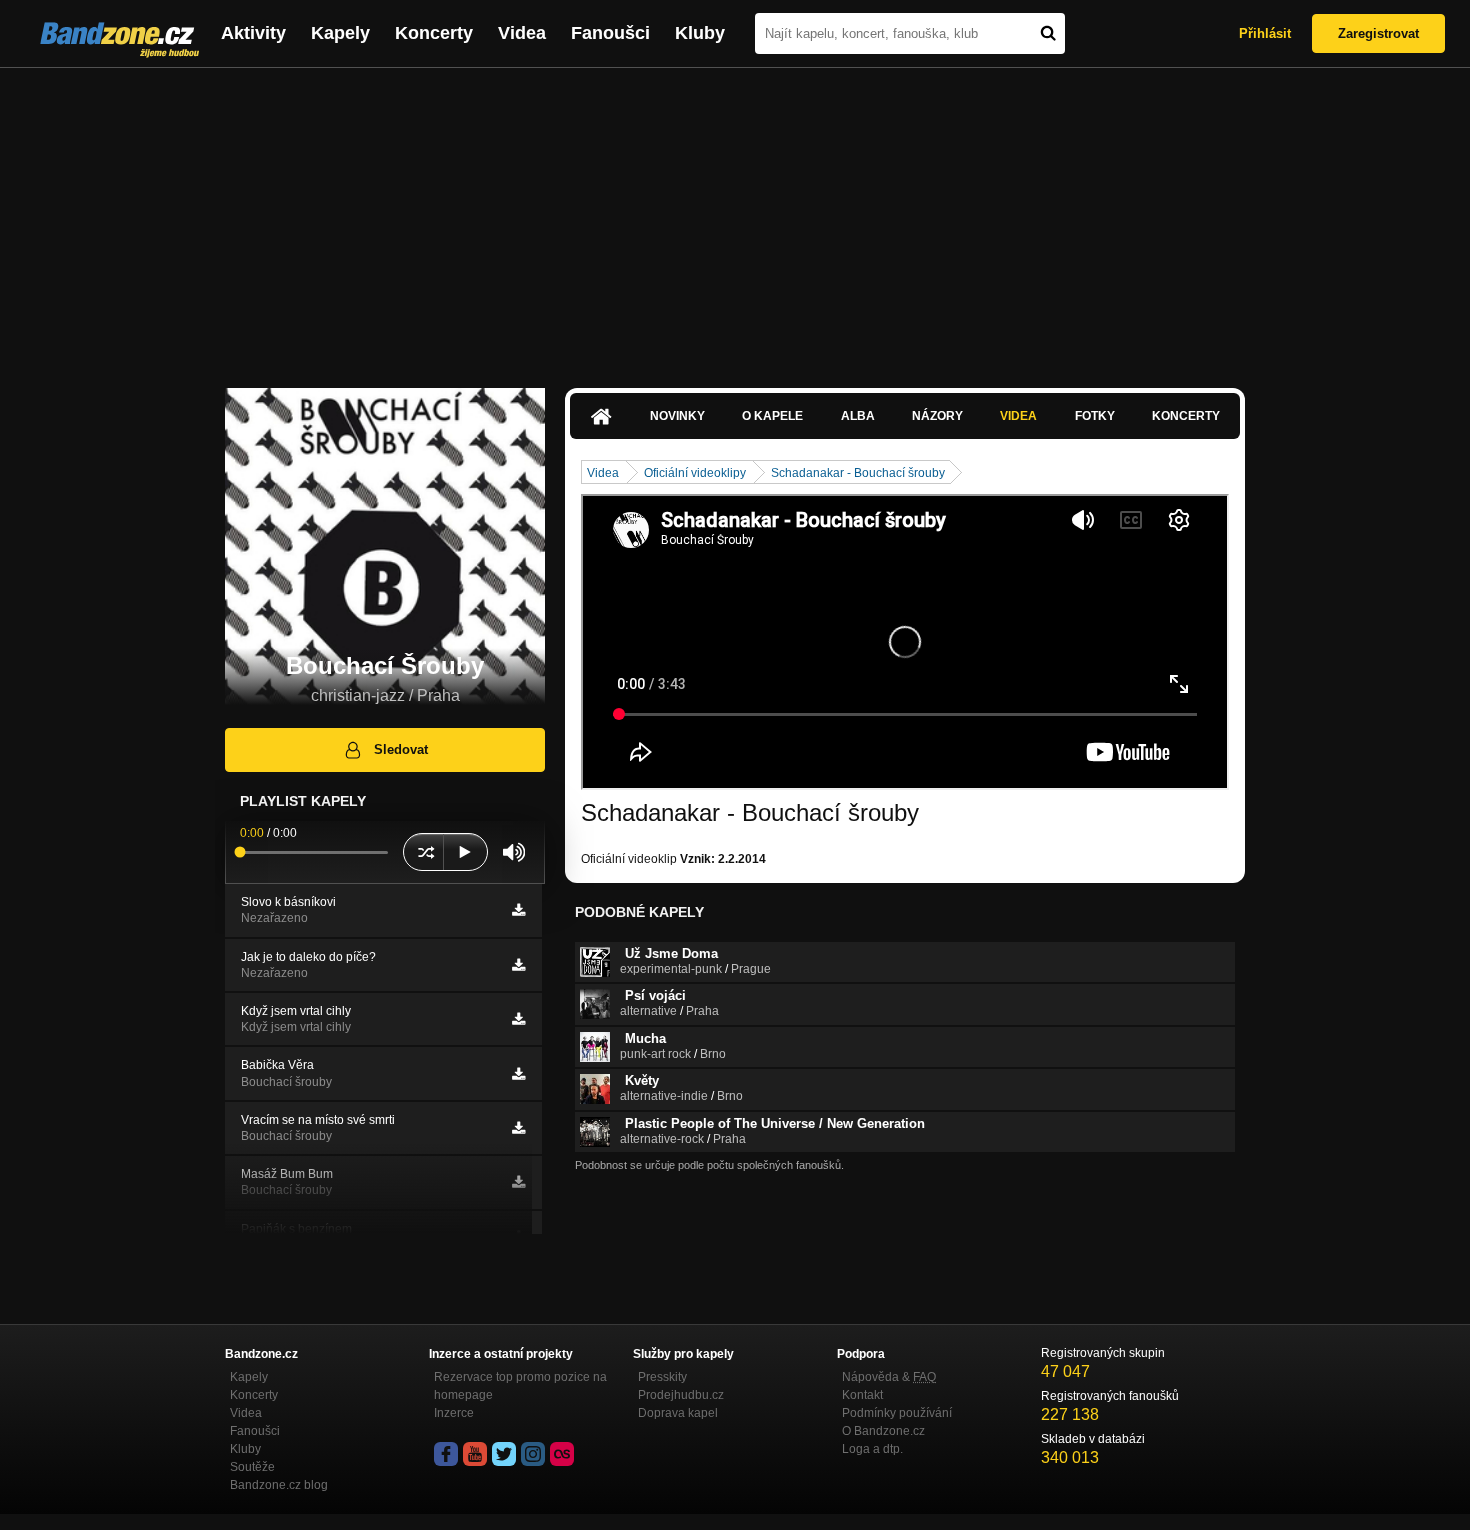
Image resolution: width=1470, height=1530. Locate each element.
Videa (522, 33)
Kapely (340, 33)
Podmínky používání (897, 1413)
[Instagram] (533, 1454)
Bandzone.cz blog (279, 1485)
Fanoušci (610, 33)
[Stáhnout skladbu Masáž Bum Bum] (518, 1182)
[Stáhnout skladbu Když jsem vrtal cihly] (518, 1019)
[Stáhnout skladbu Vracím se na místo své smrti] (518, 1128)
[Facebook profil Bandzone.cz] (446, 1454)
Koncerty (434, 33)
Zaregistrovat (1378, 33)
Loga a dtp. (872, 1449)
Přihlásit (1265, 33)
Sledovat (401, 749)
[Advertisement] (735, 218)
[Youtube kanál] (475, 1454)
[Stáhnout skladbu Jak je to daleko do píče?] (518, 965)
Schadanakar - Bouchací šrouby (858, 473)
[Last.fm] (562, 1454)
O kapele (772, 416)
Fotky (1095, 416)
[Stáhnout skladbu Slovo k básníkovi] (518, 910)
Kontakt (862, 1395)
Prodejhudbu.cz (681, 1395)
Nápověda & (889, 1377)
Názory (937, 416)
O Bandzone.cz (883, 1431)
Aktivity (253, 33)
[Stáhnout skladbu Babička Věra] (518, 1074)
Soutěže (252, 1467)
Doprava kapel (678, 1413)
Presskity (662, 1377)
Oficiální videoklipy (695, 473)
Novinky (677, 416)
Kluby (700, 33)
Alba (858, 416)
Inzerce (454, 1413)
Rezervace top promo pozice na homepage (520, 1386)
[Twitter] (504, 1454)
